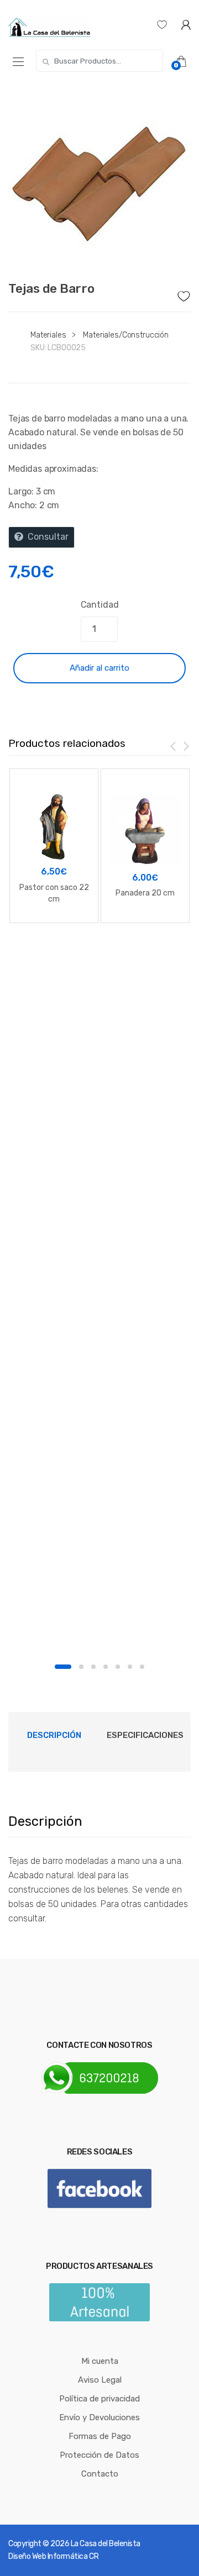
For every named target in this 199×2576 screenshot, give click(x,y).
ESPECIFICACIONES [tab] (145, 1735)
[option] (99, 178)
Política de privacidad (99, 2399)
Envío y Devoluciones (99, 2417)
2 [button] (81, 1667)
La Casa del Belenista (106, 2544)
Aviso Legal (100, 2380)
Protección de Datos (99, 2455)
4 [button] (106, 1667)
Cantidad (100, 605)
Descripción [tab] (54, 1735)
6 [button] (130, 1667)
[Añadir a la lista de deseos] (184, 293)
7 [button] (142, 1667)
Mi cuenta (100, 2361)
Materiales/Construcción (126, 335)
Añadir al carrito (99, 668)
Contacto (100, 2474)
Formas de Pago (100, 2436)
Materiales (48, 335)
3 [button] (93, 1667)
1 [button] (63, 1667)
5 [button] (118, 1667)
